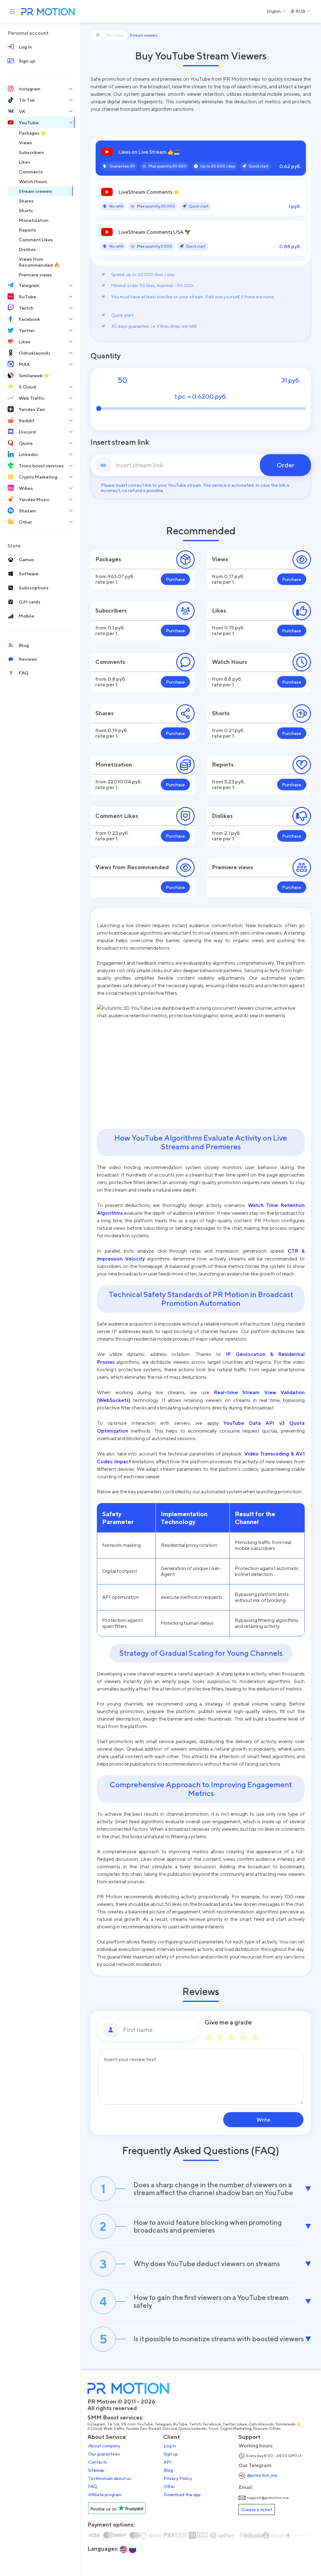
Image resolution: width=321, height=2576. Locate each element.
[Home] (98, 35)
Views (220, 559)
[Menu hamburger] (13, 11)
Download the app (182, 2495)
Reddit (155, 2429)
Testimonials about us (110, 2478)
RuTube (180, 2424)
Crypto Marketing (236, 2429)
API (168, 2462)
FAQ (93, 2486)
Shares (104, 713)
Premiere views (232, 867)
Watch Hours (229, 662)
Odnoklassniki (261, 2424)
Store (14, 546)
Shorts (221, 713)
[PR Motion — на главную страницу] (47, 12)
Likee (242, 2424)
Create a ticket (257, 2509)
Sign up (171, 2454)
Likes (219, 611)
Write (263, 2120)
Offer (169, 2486)
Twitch (195, 2424)
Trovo (213, 2429)
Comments (110, 662)
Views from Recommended (132, 867)
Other (275, 2429)
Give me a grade (228, 2022)
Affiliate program (105, 2495)
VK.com (128, 2424)
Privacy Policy (178, 2478)
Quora (184, 2429)
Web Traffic (114, 2429)
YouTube (145, 2424)
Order (286, 465)
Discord (170, 2429)
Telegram (163, 2424)
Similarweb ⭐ (288, 2424)
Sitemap (96, 2470)
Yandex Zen (137, 2429)
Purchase (175, 579)
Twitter (229, 2424)
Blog (168, 2470)
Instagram (96, 2424)
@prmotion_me (262, 2475)
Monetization (114, 765)
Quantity (106, 356)
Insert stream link (120, 442)
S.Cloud (95, 2429)
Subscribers (111, 611)
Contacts (97, 2462)
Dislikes (222, 816)
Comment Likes (117, 816)
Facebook (212, 2424)
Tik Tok (113, 2424)
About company (104, 2446)
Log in (170, 2446)
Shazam (260, 2429)
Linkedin (199, 2429)
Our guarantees (104, 2454)
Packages (108, 559)
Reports (223, 765)
